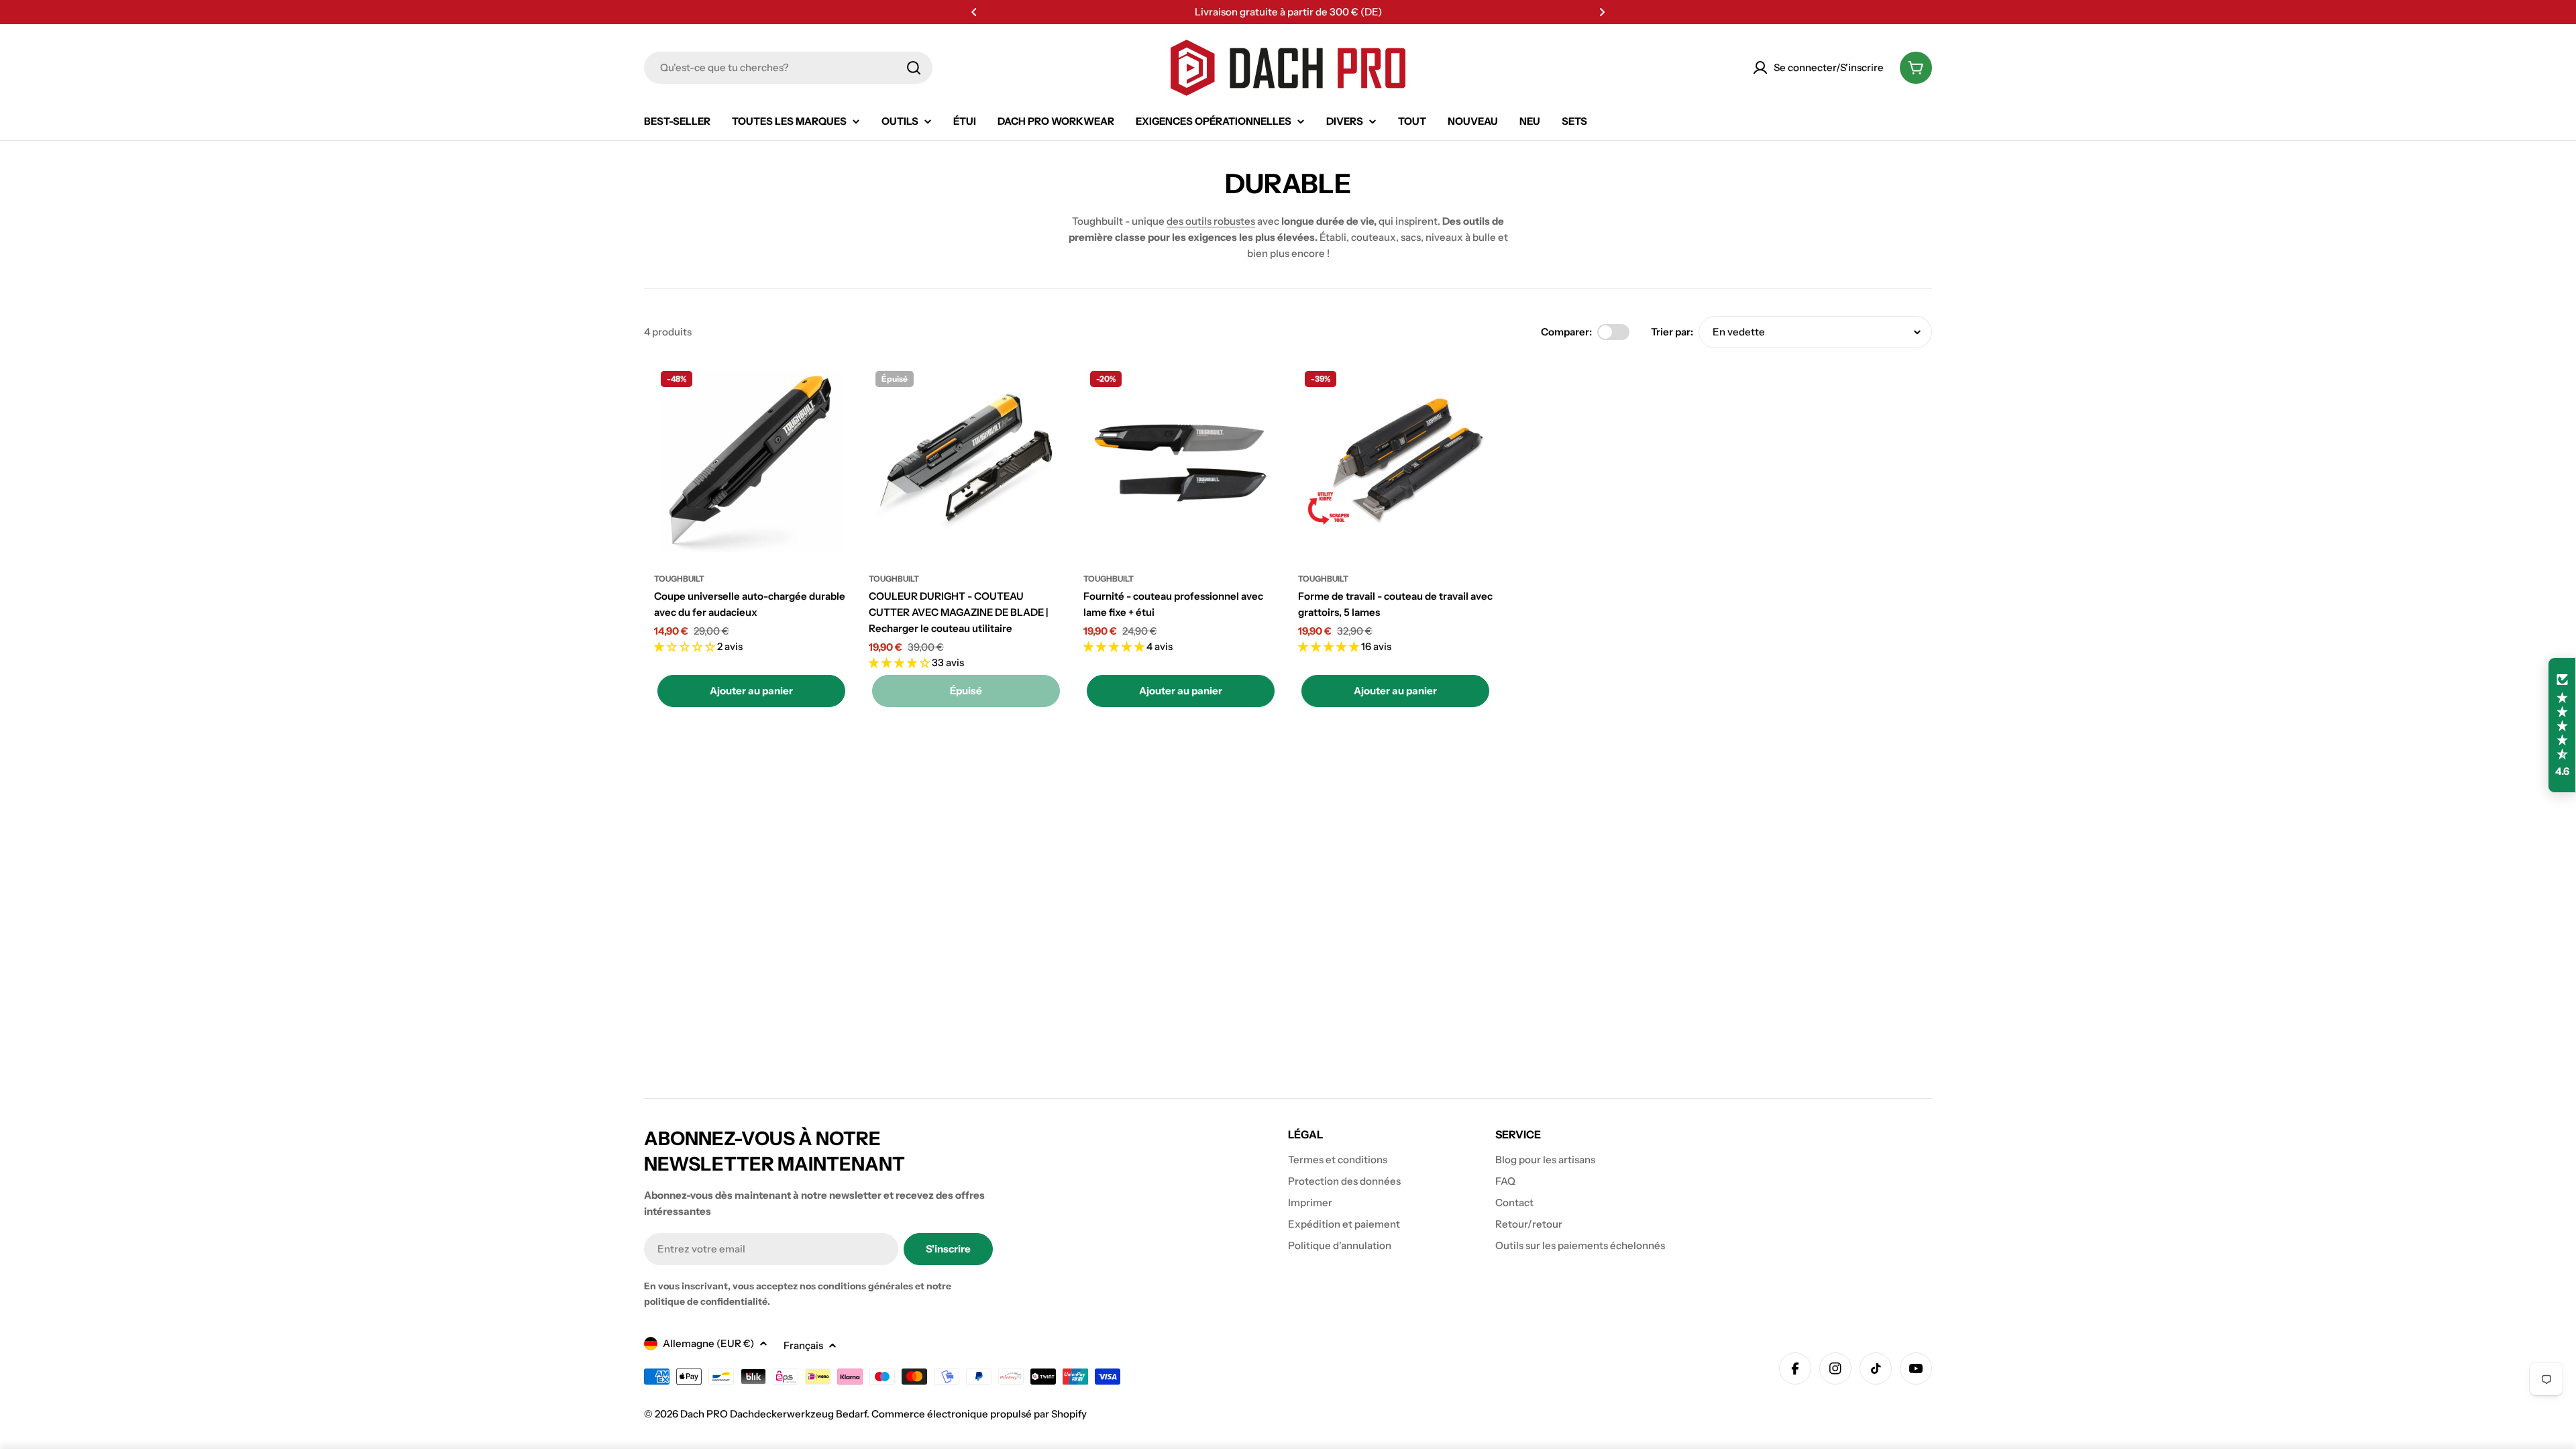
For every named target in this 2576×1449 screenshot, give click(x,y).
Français (803, 1345)
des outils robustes (1211, 221)
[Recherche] (914, 68)
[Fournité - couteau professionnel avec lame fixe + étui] (1181, 462)
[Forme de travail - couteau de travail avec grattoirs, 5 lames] (1395, 462)
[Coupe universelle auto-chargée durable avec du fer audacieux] (751, 462)
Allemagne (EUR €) (708, 1343)
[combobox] (788, 68)
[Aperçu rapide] (829, 394)
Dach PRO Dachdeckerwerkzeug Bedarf (773, 1414)
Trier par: (1672, 332)
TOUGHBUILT (679, 579)
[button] (974, 12)
